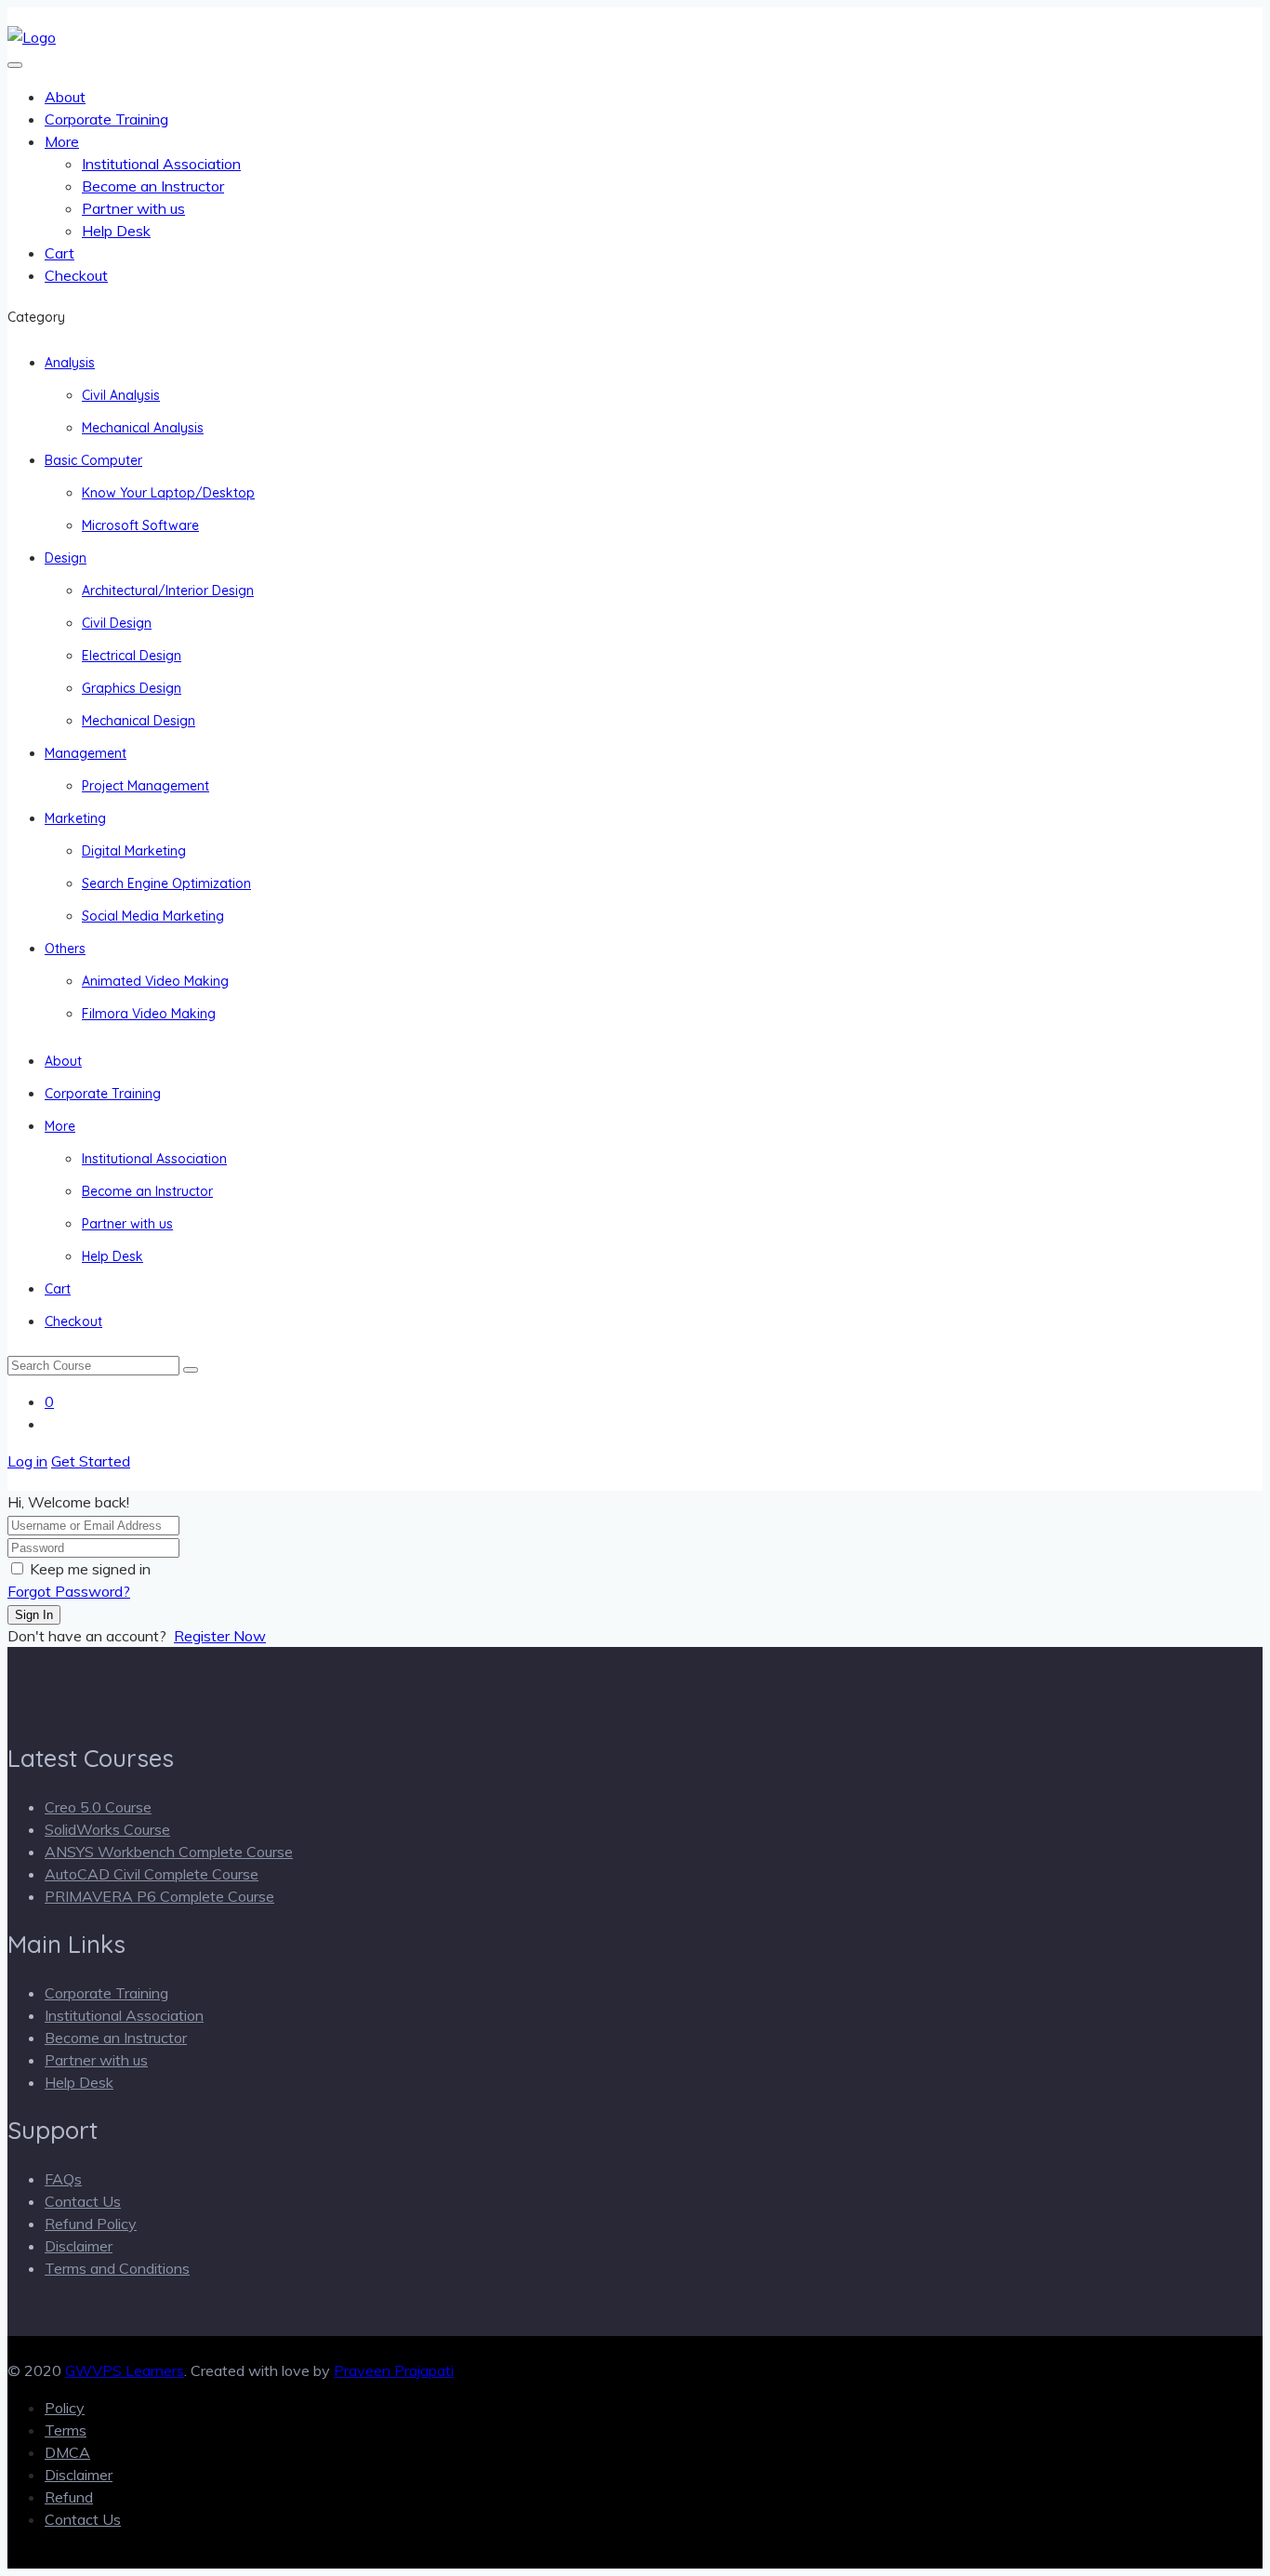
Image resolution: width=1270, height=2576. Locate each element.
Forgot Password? (69, 1591)
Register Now (220, 1636)
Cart (60, 253)
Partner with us (133, 208)
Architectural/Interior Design (168, 591)
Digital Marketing (134, 851)
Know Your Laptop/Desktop (168, 493)
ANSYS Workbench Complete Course (169, 1852)
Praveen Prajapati (394, 2370)
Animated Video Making (155, 981)
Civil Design (117, 623)
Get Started (91, 1461)
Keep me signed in (90, 1569)
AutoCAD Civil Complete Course (152, 1874)
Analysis (70, 363)
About (65, 97)
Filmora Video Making (149, 1014)
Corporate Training (106, 119)
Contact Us (83, 2201)
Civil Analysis (121, 395)
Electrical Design (132, 656)
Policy (65, 2408)
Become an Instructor (153, 186)
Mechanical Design (139, 721)
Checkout (76, 275)
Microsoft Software (140, 525)
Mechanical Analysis (143, 428)
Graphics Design (132, 688)
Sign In (34, 1615)
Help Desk (116, 231)
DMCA (67, 2452)
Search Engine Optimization (166, 883)
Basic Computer (93, 460)
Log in (27, 1461)
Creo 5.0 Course (98, 1807)
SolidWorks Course (107, 1829)
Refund (69, 2497)
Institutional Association (161, 164)
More (62, 141)
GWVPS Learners (125, 2370)
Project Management (146, 786)
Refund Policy (91, 2224)
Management (86, 753)
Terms (66, 2430)
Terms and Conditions (117, 2268)
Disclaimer (79, 2246)
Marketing (75, 818)
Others (65, 949)
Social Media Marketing (153, 916)
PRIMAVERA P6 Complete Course (159, 1896)
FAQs (63, 2179)
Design (66, 558)
